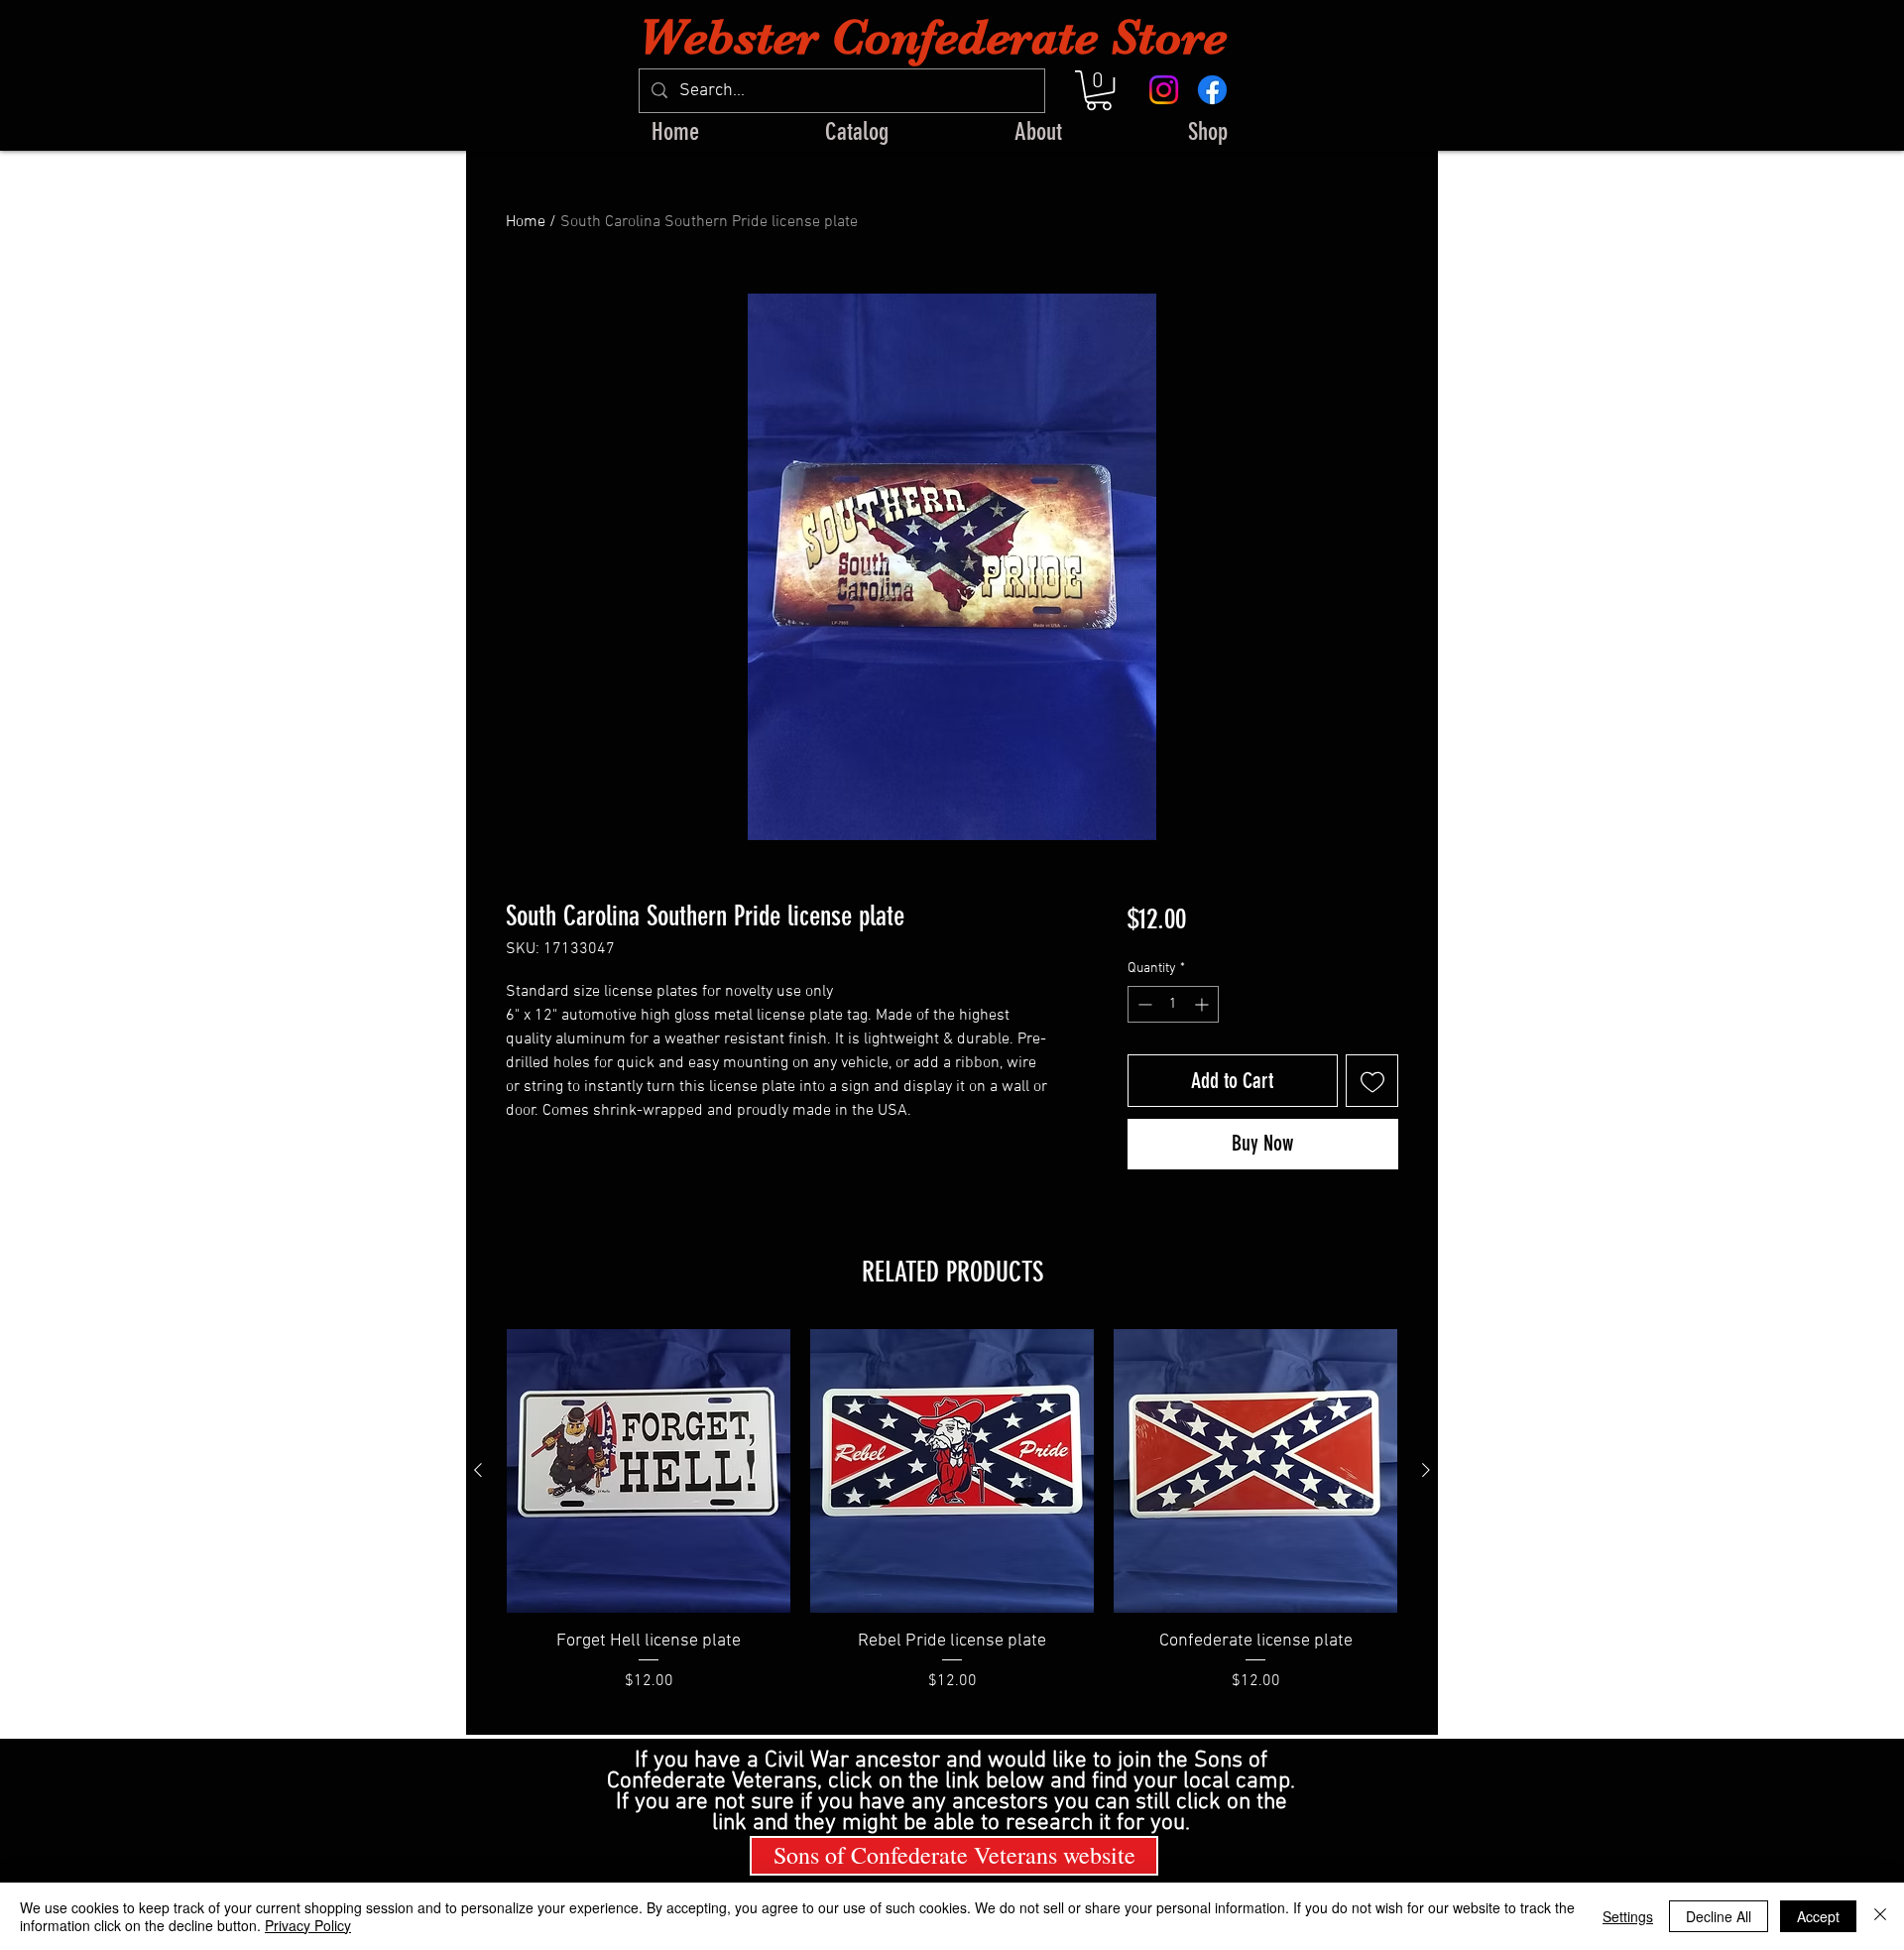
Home (526, 222)
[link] (1099, 90)
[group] (952, 1523)
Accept (1818, 1916)
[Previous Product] (478, 1470)
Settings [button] (1628, 1916)
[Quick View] (649, 1471)
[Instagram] (1164, 90)
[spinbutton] (1173, 1004)
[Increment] (1203, 1004)
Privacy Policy (308, 1925)
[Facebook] (1212, 90)
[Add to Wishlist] (1372, 1081)
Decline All (1719, 1916)
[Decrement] (1143, 1004)
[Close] (1880, 1916)
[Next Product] (1426, 1470)
